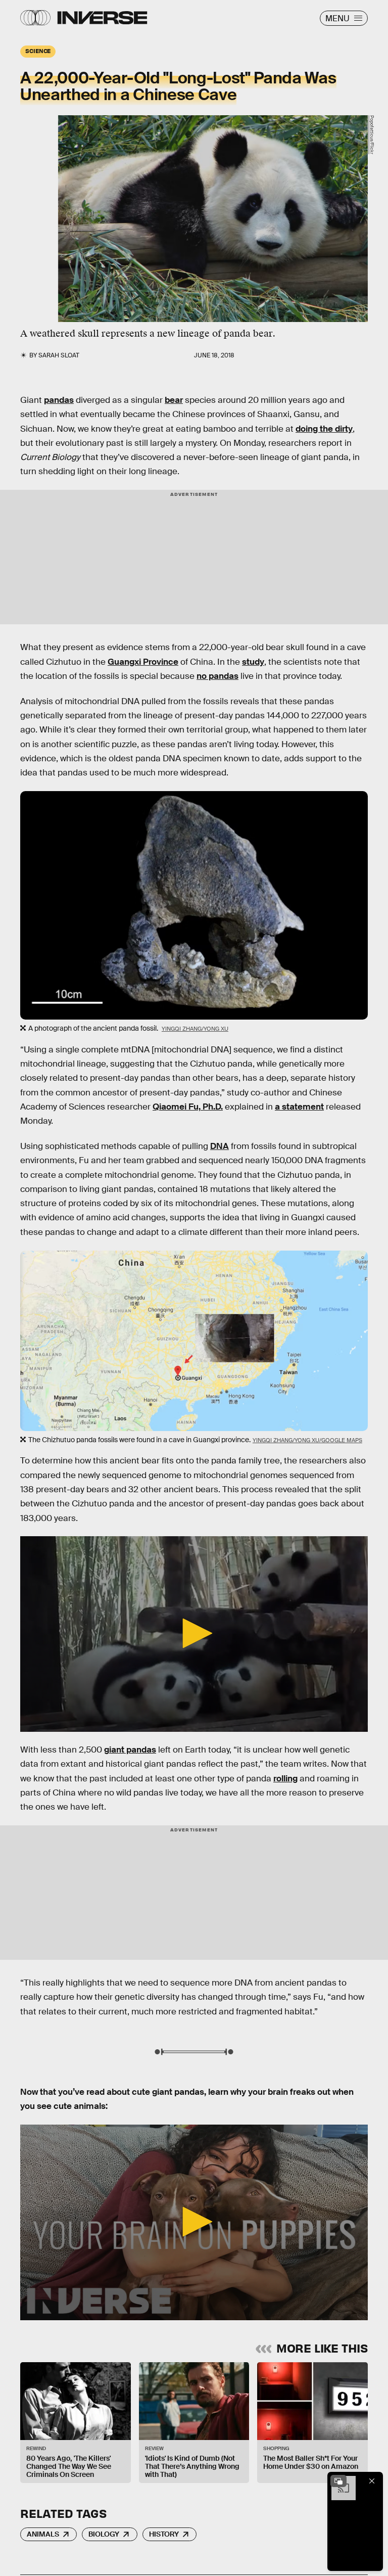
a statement (299, 1107)
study (253, 662)
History (164, 2534)
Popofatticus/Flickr (372, 135)
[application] (194, 1634)
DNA (220, 1146)
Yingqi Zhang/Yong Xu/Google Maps (307, 1440)
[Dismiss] (372, 2481)
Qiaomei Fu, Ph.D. (188, 1107)
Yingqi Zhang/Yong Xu (195, 1029)
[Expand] (338, 2481)
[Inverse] (102, 18)
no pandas (217, 676)
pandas (59, 400)
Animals (43, 2534)
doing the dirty (324, 429)
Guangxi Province (143, 662)
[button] (194, 1633)
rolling (285, 1779)
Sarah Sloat (59, 355)
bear (174, 400)
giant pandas (130, 1750)
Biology (104, 2534)
